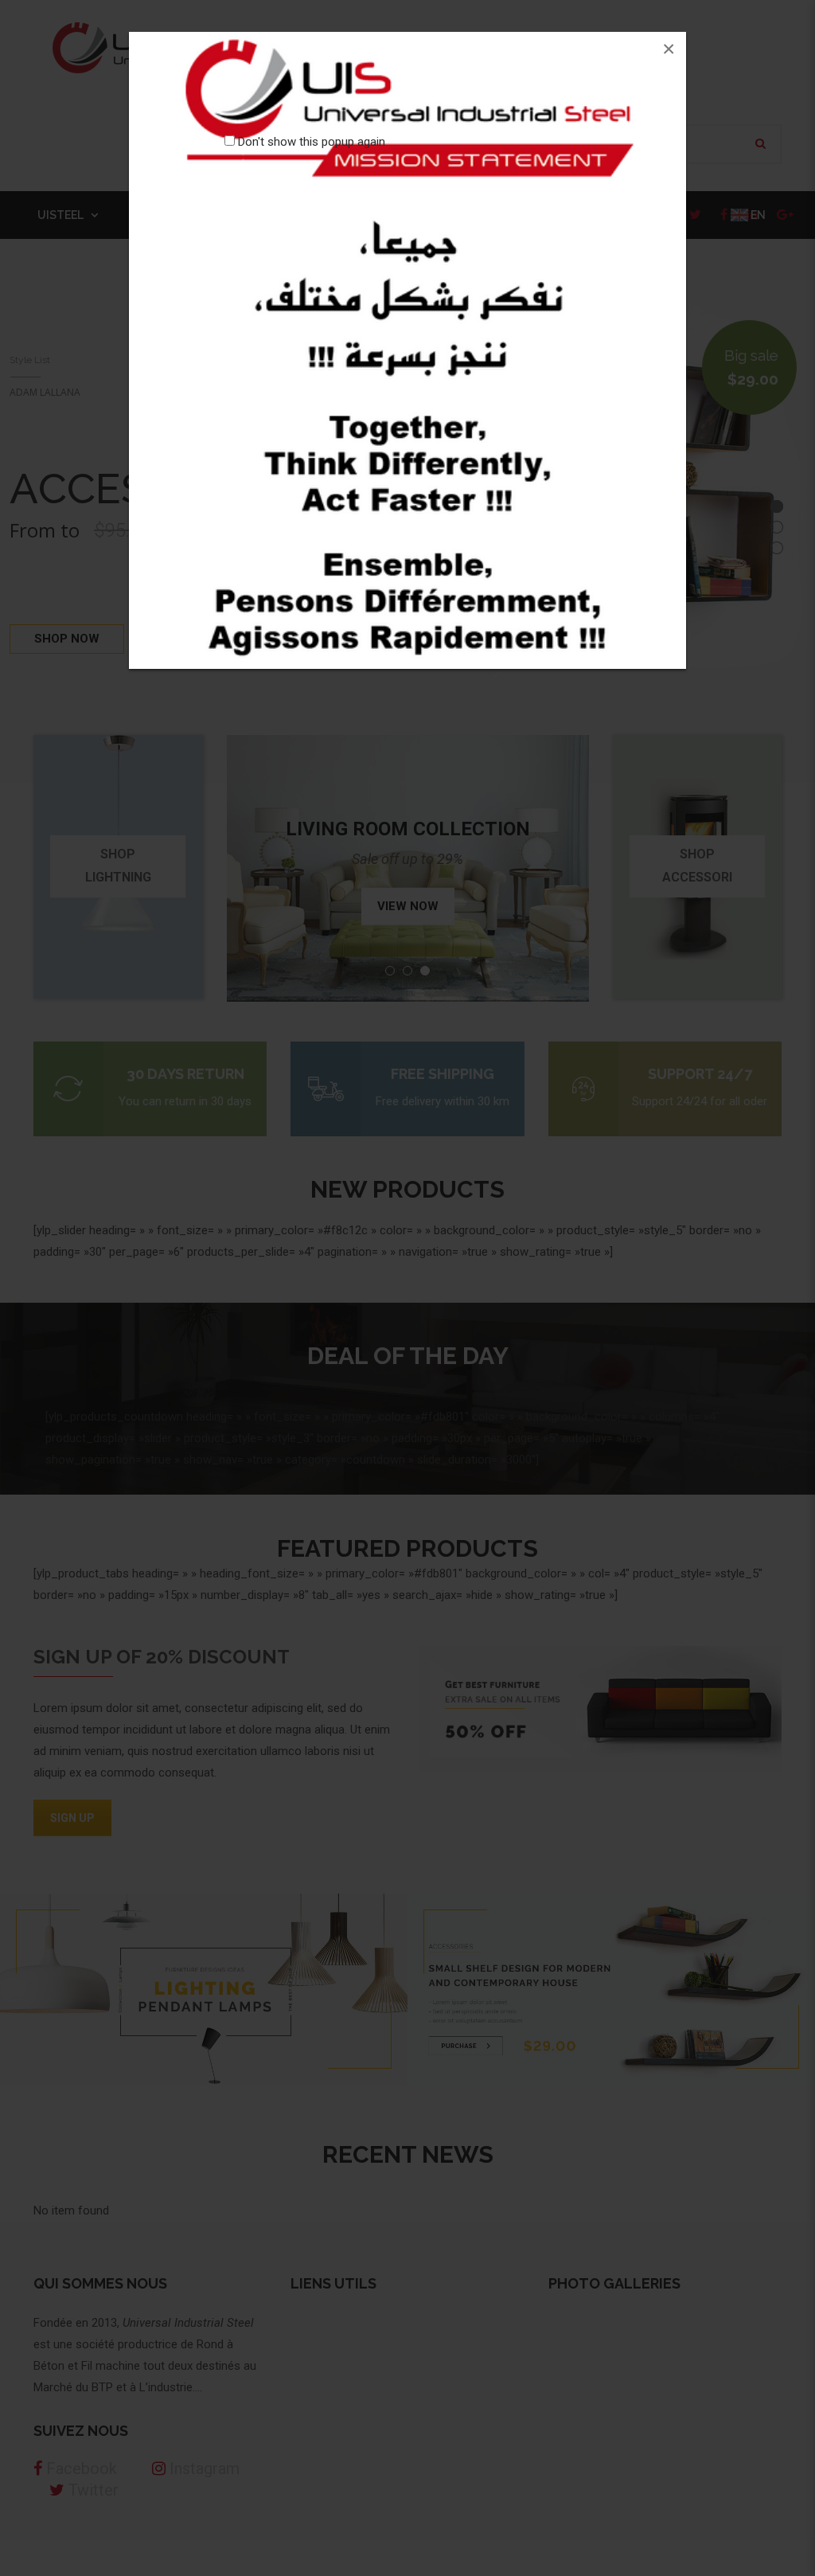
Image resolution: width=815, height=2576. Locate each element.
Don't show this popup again (312, 142)
